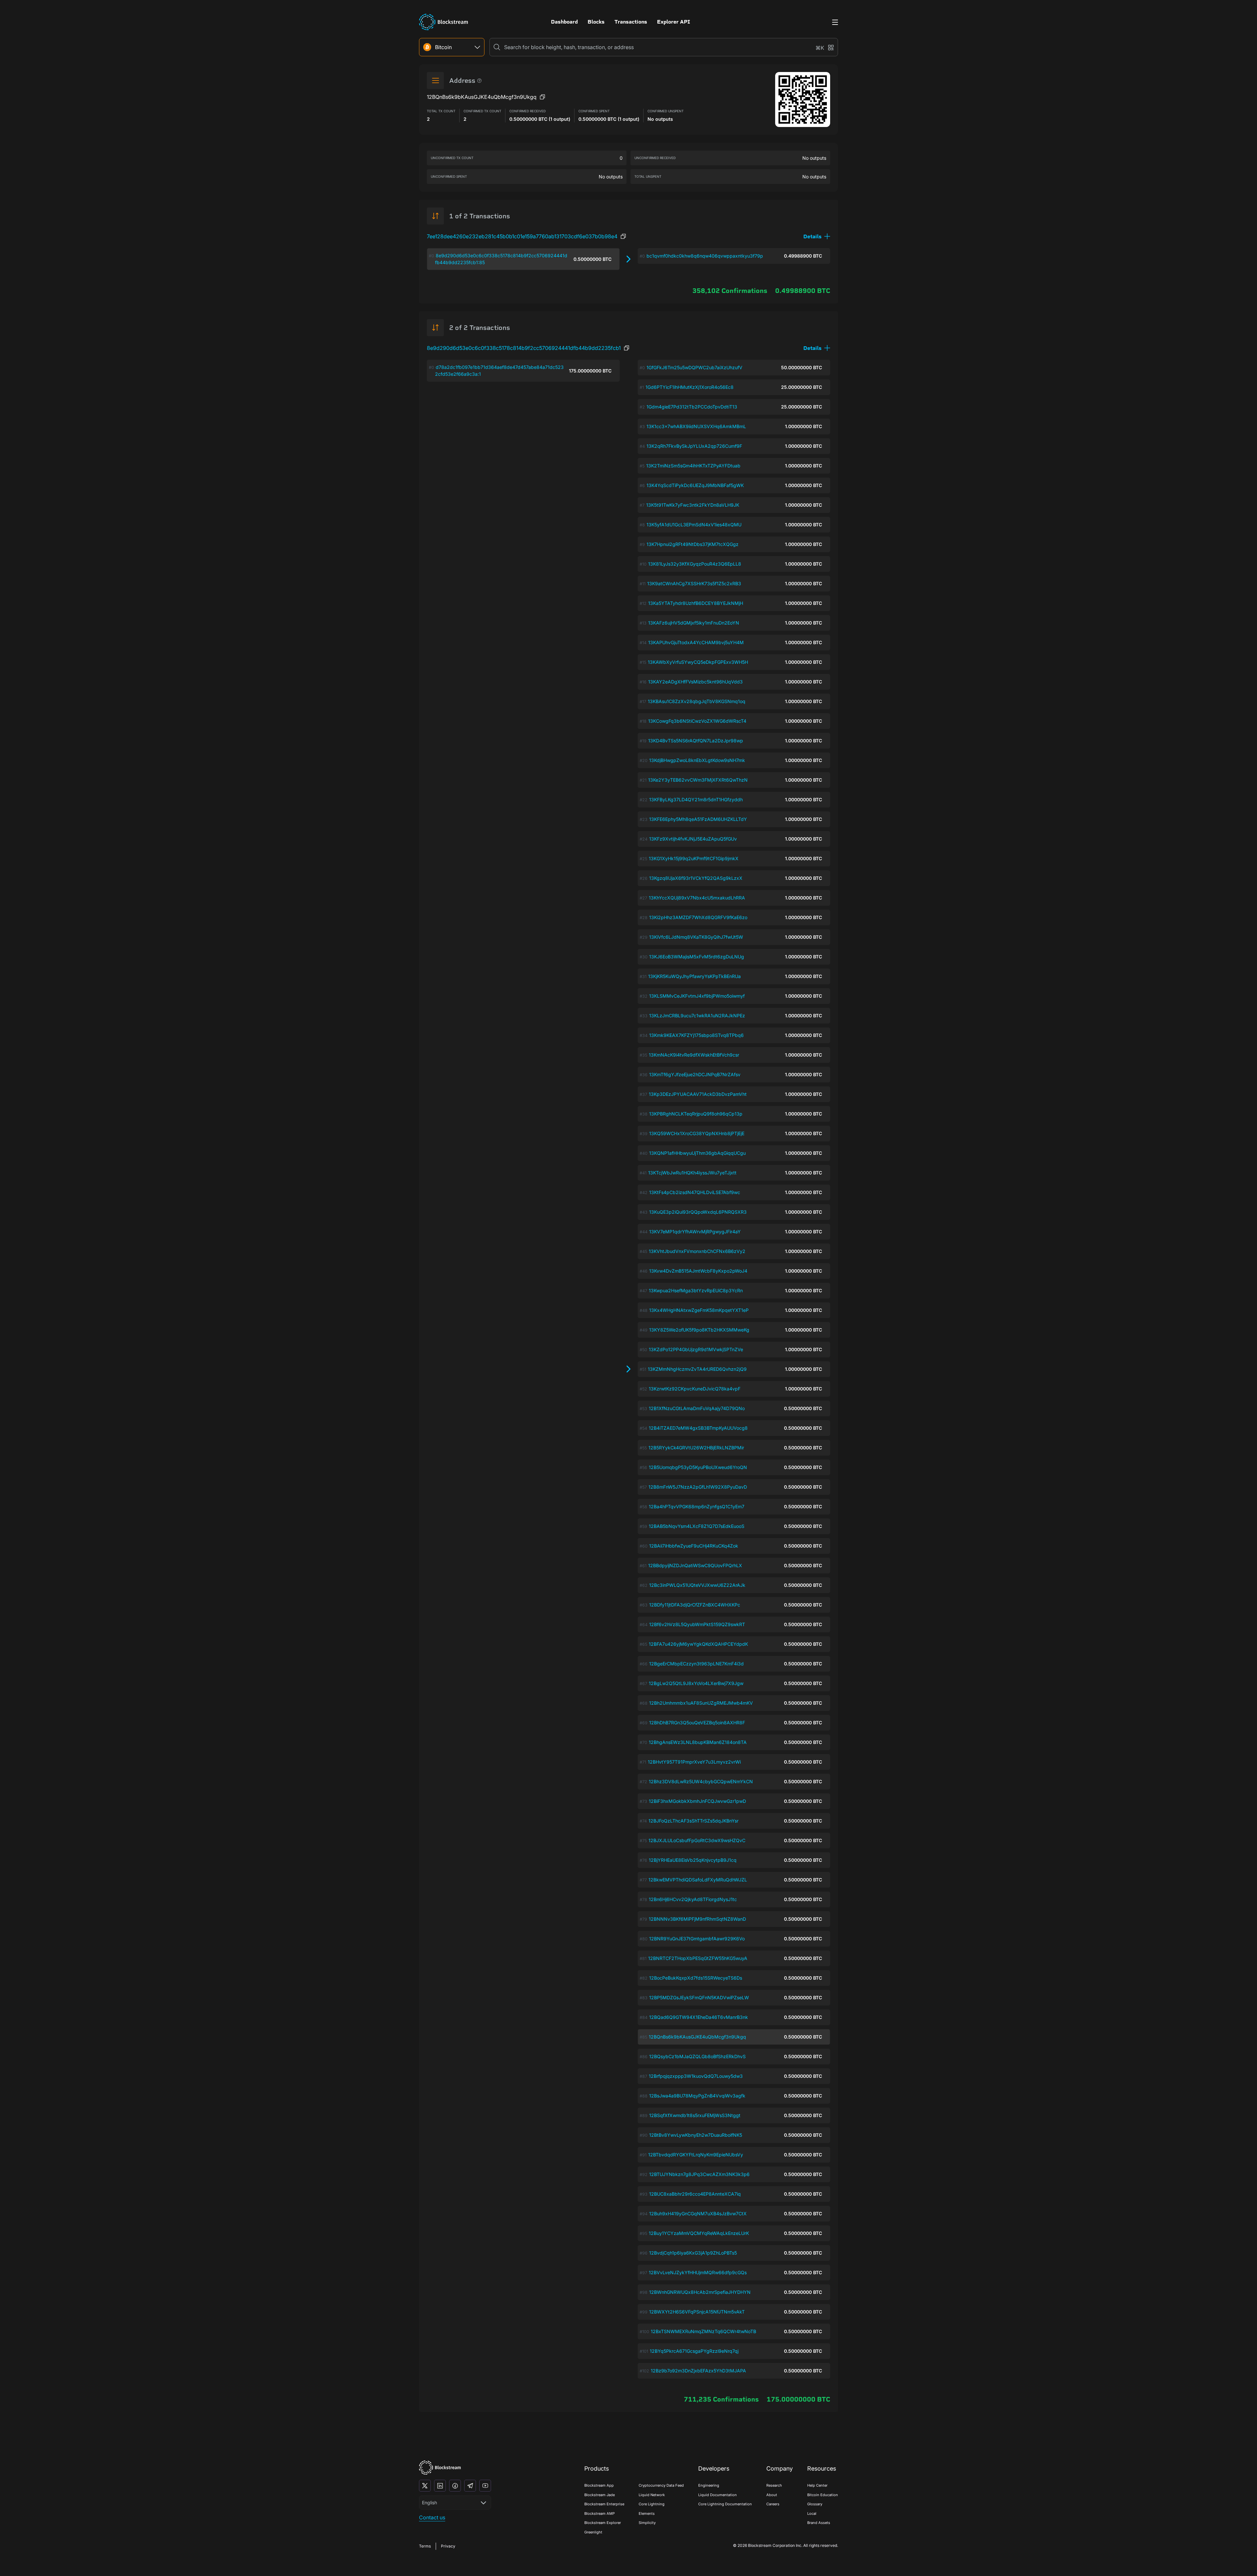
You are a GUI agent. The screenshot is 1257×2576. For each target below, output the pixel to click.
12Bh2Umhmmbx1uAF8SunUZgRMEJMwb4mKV (701, 1703)
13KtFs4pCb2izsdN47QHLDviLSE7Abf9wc (695, 1192)
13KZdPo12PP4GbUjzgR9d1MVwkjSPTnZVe (696, 1349)
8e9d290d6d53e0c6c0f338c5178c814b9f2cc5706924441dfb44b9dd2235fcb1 (524, 348)
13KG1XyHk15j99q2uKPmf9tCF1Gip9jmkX (694, 858)
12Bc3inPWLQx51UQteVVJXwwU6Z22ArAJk (697, 1585)
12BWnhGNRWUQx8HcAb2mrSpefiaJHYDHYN (700, 2292)
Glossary (815, 2504)
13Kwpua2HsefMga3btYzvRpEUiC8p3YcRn (696, 1290)
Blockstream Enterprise (604, 2504)
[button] (817, 236)
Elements (647, 2513)
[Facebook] (455, 2486)
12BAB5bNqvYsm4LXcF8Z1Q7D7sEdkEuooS (697, 1526)
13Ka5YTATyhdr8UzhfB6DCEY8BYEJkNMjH (696, 603)
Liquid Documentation (718, 2495)
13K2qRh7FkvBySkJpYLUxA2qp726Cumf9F (694, 446)
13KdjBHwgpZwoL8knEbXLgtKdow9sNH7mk (697, 760)
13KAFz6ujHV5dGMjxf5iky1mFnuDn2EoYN (694, 623)
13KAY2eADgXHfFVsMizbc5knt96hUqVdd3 (695, 682)
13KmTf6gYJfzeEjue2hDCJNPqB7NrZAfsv (695, 1074)
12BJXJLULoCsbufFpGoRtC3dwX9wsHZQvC (697, 1840)
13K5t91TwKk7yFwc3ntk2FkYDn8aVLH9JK (693, 505)
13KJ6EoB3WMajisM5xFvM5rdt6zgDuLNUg (697, 957)
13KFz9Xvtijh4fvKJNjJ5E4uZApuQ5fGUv (693, 839)
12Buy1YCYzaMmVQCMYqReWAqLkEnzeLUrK (699, 2233)
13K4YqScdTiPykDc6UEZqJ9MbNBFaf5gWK (695, 485)
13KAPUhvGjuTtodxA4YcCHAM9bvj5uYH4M (696, 642)
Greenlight (593, 2532)
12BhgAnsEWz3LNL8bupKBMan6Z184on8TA (698, 1742)
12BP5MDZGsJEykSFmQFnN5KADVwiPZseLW (699, 1997)
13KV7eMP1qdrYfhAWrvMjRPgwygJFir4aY (695, 1232)
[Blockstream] (440, 2467)
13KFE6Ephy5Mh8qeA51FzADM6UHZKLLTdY (698, 819)
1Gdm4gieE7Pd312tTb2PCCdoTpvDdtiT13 (692, 407)
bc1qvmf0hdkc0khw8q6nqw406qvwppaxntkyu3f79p (705, 256)
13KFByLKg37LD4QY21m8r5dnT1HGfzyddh (696, 799)
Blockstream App (599, 2485)
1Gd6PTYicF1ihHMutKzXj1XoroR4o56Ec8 (690, 387)
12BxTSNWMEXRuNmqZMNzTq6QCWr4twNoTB (703, 2331)
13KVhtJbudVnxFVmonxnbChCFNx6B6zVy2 (697, 1251)
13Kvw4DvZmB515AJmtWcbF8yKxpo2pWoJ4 (698, 1271)
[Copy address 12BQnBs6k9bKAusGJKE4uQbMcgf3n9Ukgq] (542, 97)
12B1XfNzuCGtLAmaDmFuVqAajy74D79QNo (697, 1408)
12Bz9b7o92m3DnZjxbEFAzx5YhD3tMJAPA (698, 2371)
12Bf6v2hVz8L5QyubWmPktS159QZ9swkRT (697, 1624)
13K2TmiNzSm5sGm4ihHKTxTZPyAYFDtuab (693, 466)
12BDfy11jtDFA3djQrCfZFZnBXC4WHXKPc (695, 1605)
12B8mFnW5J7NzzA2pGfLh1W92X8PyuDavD (698, 1487)
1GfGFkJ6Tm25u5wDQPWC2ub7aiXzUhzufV (694, 367)
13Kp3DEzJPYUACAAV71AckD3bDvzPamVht (698, 1094)
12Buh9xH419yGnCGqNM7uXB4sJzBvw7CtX (698, 2213)
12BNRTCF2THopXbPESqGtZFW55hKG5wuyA (698, 1958)
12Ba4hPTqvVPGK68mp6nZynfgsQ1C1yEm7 (697, 1506)
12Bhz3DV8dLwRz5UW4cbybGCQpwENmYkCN (701, 1781)
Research (774, 2485)
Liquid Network (652, 2495)
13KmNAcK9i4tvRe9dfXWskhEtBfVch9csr (694, 1055)
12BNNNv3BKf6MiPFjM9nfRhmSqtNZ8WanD (697, 1919)
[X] (425, 2486)
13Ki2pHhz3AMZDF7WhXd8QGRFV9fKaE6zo (698, 917)
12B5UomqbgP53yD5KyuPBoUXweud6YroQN (698, 1467)
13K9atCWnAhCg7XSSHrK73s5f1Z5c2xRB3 (694, 583)
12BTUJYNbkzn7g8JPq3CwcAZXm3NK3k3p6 (699, 2174)
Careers (773, 2504)
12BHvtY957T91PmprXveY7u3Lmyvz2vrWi (694, 1762)
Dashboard (564, 22)
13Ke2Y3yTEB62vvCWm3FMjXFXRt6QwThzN (698, 780)
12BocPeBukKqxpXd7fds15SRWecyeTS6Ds (696, 1978)
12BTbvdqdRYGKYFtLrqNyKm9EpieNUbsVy (696, 2155)
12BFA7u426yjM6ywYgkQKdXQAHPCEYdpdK (698, 1644)
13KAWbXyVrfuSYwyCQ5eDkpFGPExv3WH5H (698, 662)
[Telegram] (470, 2486)
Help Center (817, 2485)
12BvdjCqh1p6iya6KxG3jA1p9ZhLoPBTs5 (693, 2253)
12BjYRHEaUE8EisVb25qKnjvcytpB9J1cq (693, 1860)
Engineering (709, 2485)
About (772, 2495)
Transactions (631, 22)
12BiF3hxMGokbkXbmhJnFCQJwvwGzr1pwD (697, 1801)
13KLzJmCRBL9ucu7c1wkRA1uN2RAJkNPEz (697, 1016)
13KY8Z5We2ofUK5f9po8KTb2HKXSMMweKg (699, 1330)
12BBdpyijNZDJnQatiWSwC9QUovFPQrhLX (695, 1565)
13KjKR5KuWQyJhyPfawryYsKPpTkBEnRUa (694, 976)
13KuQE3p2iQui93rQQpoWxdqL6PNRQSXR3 (698, 1212)
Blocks (596, 22)
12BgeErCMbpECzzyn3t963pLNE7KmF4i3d (696, 1664)
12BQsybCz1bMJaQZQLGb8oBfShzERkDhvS (697, 2056)
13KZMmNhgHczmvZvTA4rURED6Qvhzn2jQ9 (697, 1369)
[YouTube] (485, 2486)
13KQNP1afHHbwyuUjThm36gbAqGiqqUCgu (697, 1153)
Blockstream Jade (600, 2495)
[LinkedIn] (440, 2486)
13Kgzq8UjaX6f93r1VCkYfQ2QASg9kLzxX (696, 878)
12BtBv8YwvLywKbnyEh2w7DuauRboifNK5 (696, 2135)
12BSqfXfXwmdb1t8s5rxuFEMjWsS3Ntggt (695, 2115)
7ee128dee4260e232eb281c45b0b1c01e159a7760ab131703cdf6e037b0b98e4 (522, 236)
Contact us (432, 2517)
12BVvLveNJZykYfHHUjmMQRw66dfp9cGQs (698, 2272)
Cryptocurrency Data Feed (661, 2485)
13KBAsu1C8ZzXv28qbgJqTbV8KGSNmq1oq (697, 701)
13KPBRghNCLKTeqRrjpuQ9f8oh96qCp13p (696, 1114)
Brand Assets (819, 2523)
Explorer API (674, 22)
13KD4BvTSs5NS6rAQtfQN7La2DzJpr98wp (696, 741)
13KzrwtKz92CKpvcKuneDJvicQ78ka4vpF (695, 1389)
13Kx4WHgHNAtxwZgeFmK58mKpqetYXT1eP (699, 1310)
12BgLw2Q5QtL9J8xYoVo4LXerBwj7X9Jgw (696, 1683)
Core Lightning (652, 2504)
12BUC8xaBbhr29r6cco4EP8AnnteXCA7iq (695, 2194)
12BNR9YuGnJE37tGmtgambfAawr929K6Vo (697, 1939)
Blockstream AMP (600, 2513)
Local (812, 2513)
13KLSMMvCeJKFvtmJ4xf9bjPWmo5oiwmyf (697, 996)
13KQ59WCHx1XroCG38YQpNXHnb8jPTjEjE (697, 1133)
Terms (425, 2546)
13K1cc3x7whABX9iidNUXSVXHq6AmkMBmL (696, 426)
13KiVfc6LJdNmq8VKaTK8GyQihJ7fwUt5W (696, 937)
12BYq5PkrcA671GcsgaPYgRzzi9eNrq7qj (694, 2351)
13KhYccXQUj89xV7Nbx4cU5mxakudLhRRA (697, 898)
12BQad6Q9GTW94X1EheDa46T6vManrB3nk (699, 2017)
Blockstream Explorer (603, 2523)
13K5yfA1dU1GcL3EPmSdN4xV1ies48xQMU (694, 525)
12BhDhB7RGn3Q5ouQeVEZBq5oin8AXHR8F (697, 1723)
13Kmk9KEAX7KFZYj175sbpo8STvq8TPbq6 (696, 1035)
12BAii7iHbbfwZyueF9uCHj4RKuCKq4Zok (694, 1546)
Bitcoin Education (823, 2495)
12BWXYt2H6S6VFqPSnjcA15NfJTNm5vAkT (697, 2312)
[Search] (497, 47)
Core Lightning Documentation (725, 2504)
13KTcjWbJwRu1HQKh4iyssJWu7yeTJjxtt (692, 1173)
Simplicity (647, 2523)
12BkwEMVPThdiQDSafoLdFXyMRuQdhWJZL (698, 1880)
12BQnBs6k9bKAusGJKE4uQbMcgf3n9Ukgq (697, 2037)
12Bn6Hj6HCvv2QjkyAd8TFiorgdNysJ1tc (693, 1899)
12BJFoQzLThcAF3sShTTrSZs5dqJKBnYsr (693, 1821)
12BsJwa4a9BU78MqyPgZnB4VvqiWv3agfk (697, 2096)
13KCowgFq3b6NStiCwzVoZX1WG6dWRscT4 (697, 721)
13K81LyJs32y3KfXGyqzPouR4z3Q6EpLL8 (695, 564)
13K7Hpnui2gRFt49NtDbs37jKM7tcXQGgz (692, 544)
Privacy (448, 2546)
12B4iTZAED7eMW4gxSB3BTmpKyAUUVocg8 (698, 1428)
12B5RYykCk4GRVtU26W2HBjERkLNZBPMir (696, 1448)
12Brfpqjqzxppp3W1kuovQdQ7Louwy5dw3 (696, 2076)
